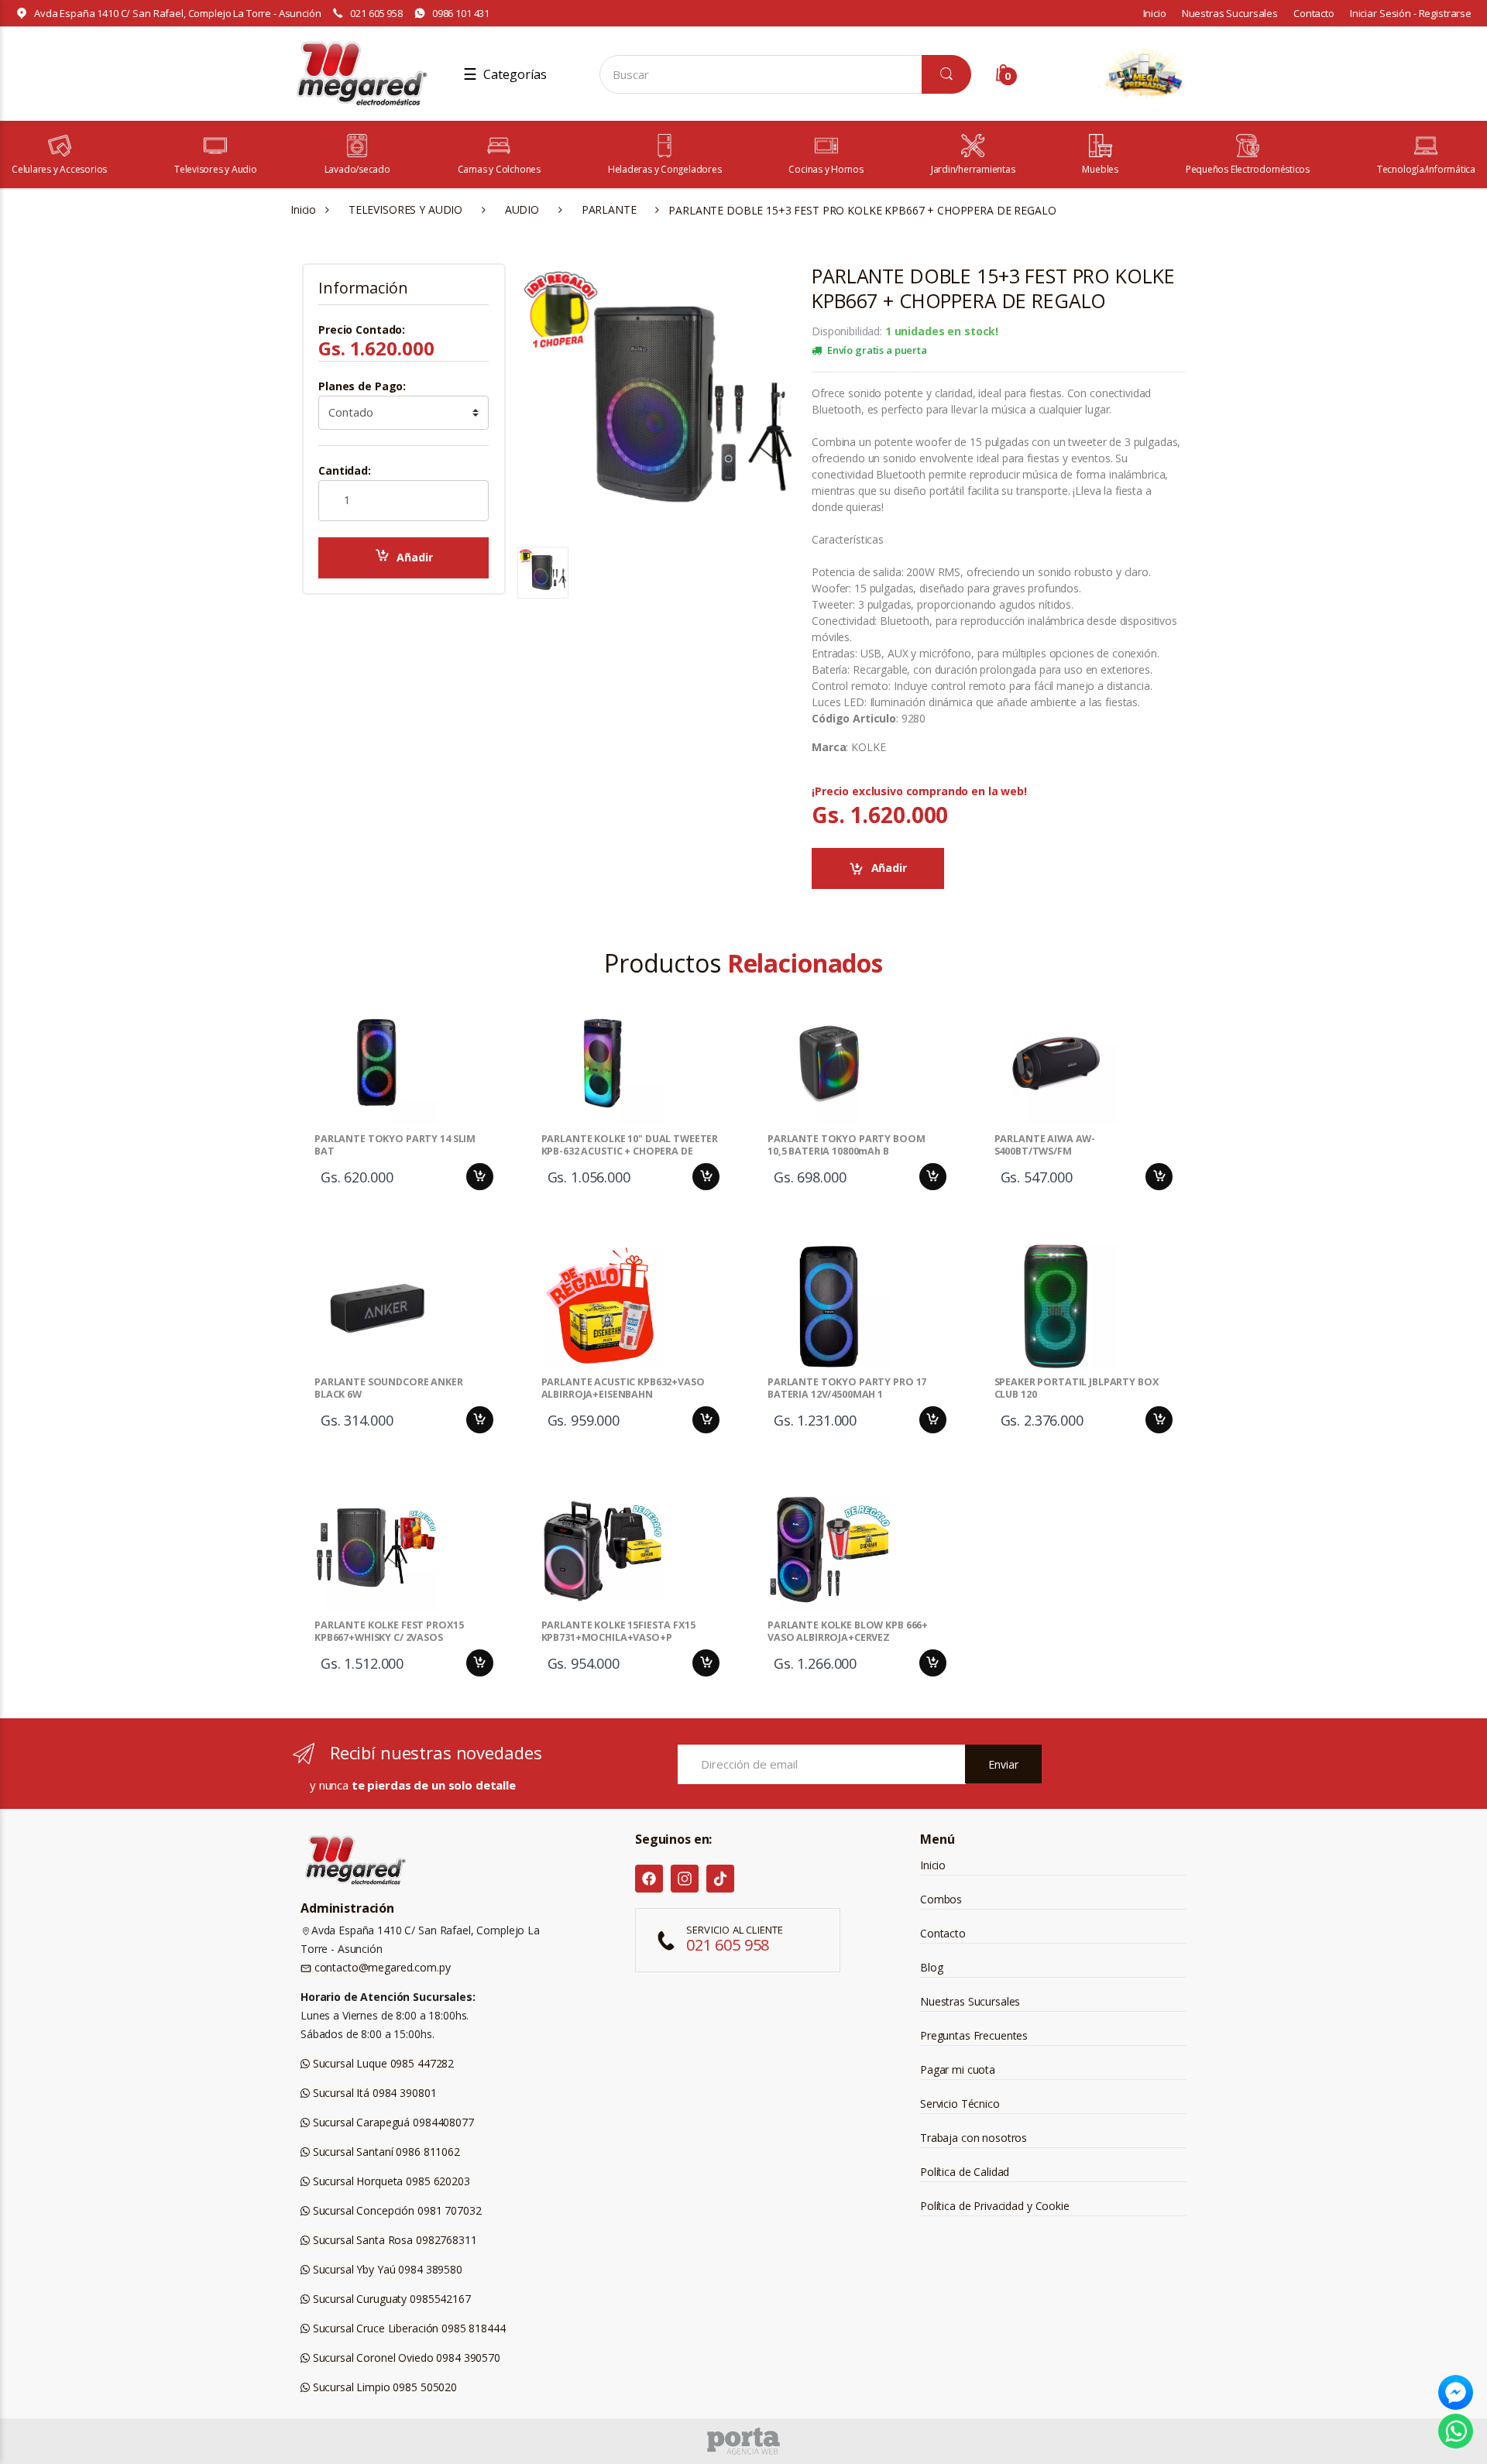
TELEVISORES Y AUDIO (405, 209)
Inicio (1155, 13)
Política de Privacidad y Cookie (995, 2206)
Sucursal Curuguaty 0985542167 (390, 2299)
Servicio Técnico (960, 2104)
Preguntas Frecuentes (974, 2035)
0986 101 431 (461, 13)
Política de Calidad (965, 2172)
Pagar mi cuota (958, 2069)
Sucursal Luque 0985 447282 (382, 2063)
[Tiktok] (720, 1879)
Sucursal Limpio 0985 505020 (383, 2387)
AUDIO (522, 209)
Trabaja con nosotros (974, 2138)
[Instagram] (685, 1879)
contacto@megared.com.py (381, 1967)
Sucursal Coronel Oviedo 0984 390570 (405, 2358)
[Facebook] (649, 1879)
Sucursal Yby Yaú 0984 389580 (386, 2269)
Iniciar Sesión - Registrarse (1411, 13)
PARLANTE (609, 209)
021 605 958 (376, 13)
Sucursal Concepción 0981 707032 (395, 2210)
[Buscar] (946, 74)
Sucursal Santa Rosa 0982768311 (393, 2240)
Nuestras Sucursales (1230, 13)
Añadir (414, 557)
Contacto (1314, 13)
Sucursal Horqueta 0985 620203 (390, 2181)
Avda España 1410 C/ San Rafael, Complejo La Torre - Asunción (178, 13)
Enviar (1003, 1764)
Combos (941, 1899)
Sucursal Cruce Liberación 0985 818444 (408, 2328)
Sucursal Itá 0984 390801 (373, 2093)
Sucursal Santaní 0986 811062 (385, 2152)
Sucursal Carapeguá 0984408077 (392, 2122)
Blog (931, 1967)
